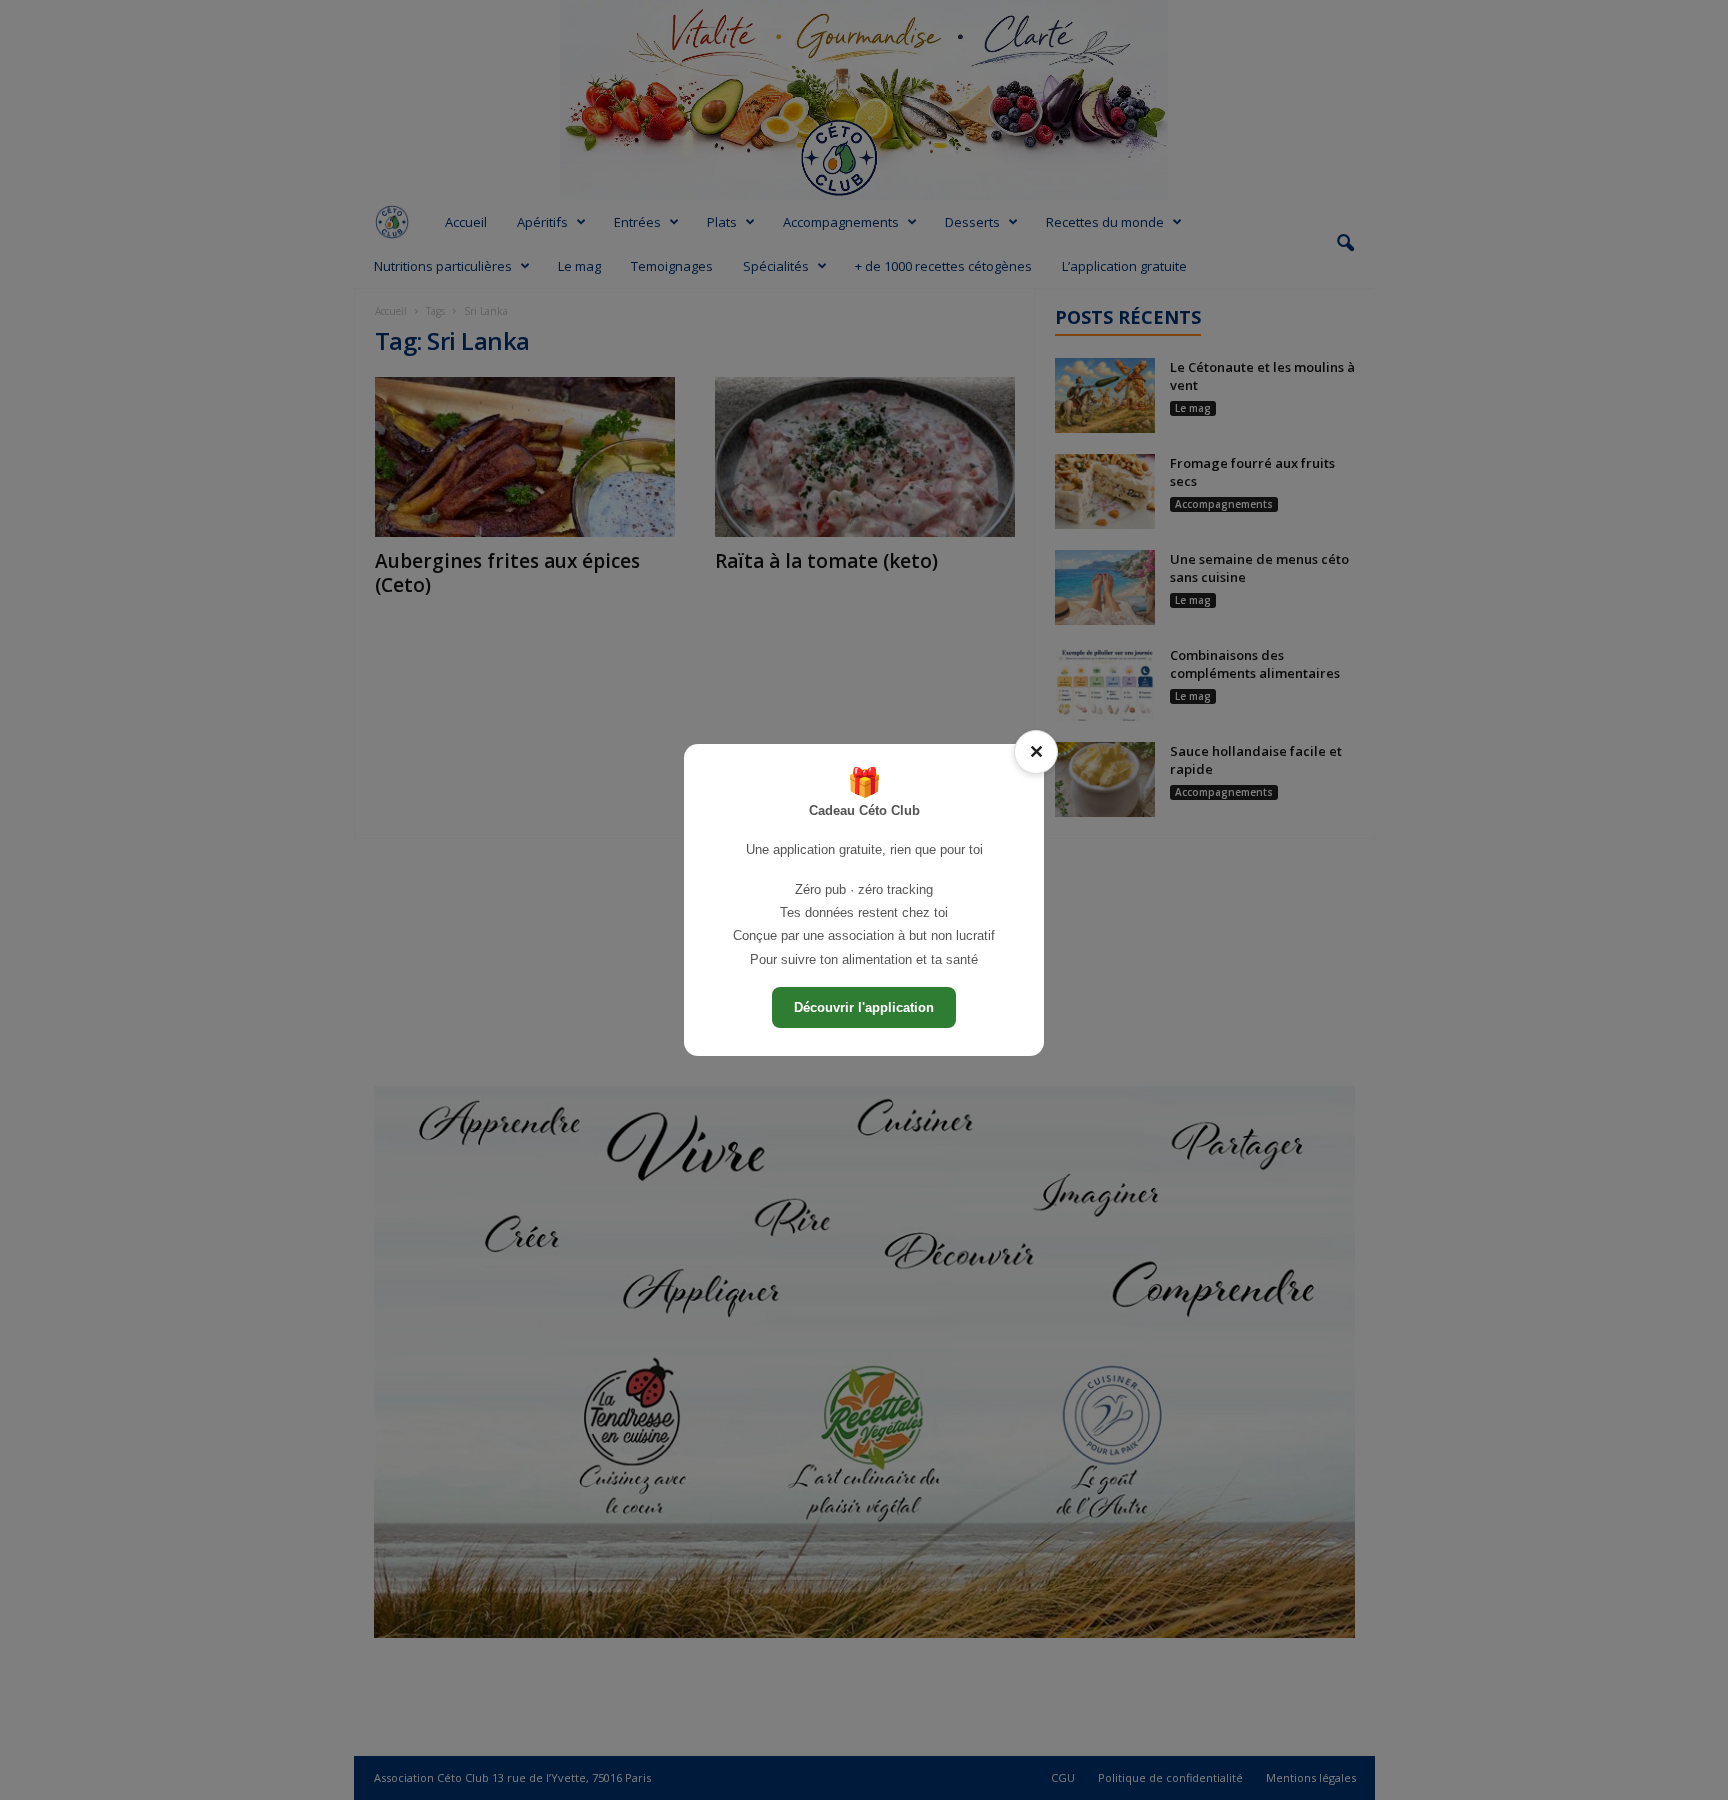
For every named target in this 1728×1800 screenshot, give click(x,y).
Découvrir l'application (864, 1007)
